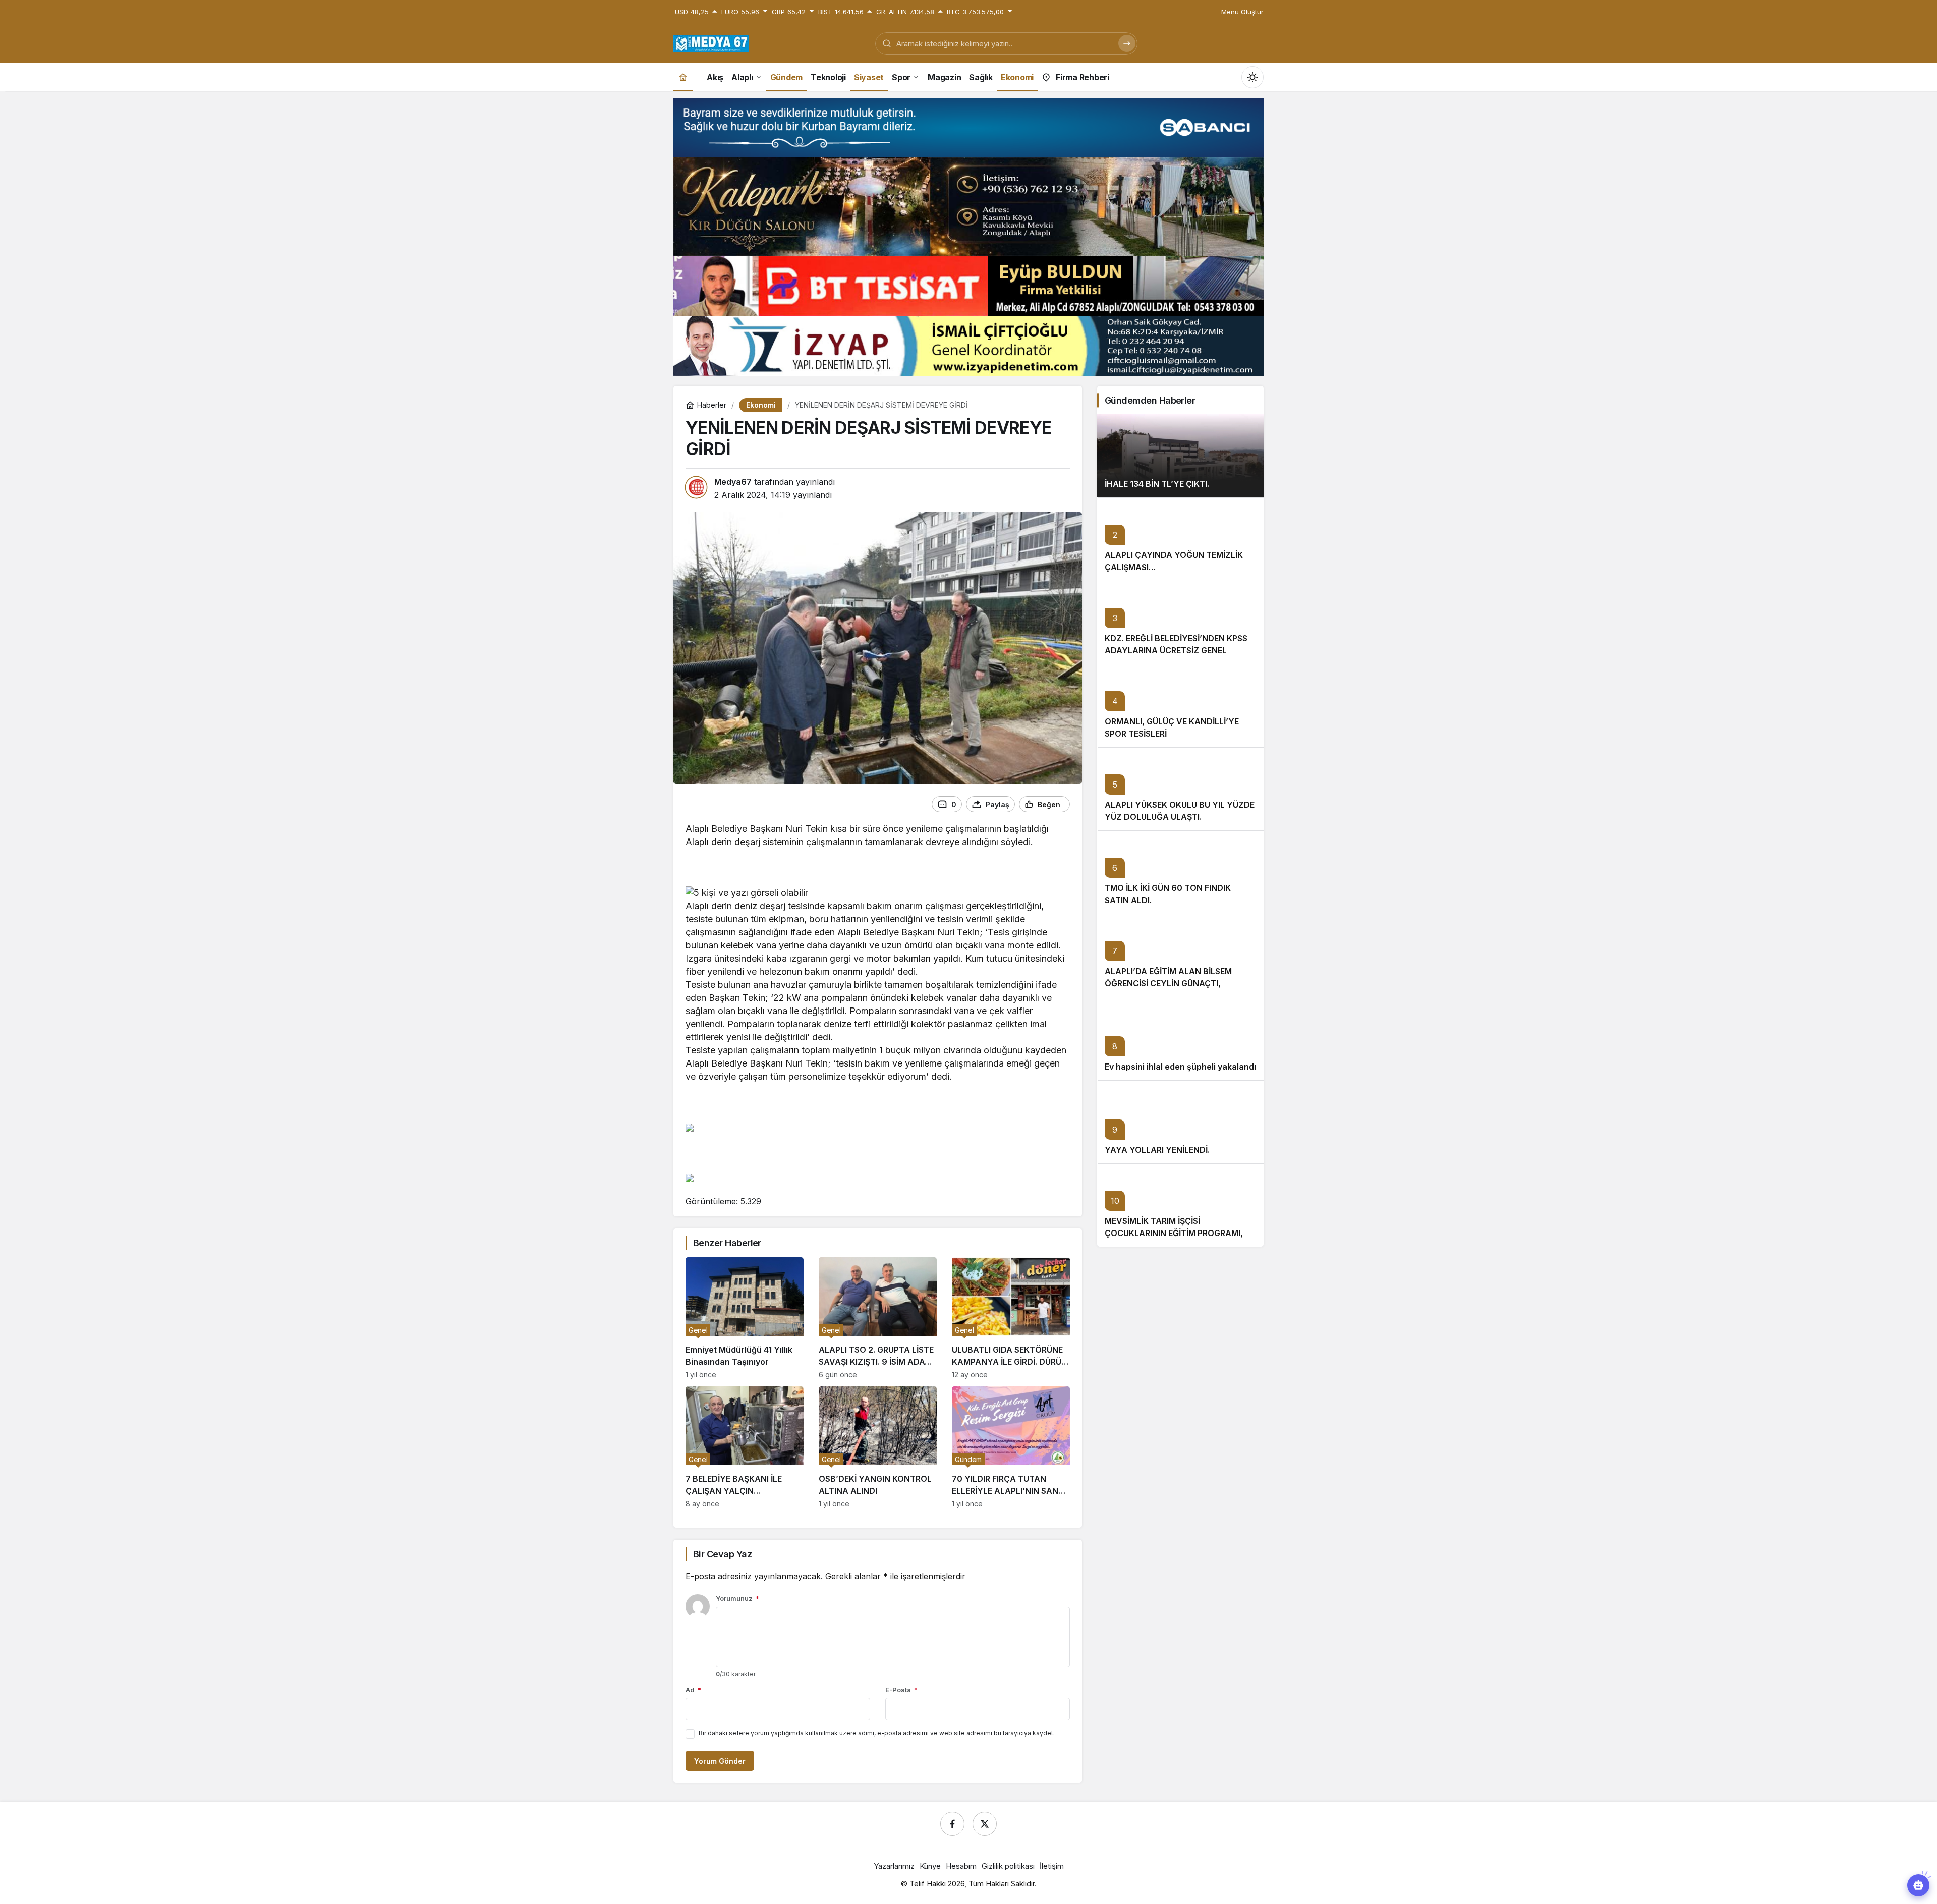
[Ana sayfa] (683, 77)
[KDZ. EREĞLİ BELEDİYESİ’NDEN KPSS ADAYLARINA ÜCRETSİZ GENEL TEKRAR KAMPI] (1180, 622)
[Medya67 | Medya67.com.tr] (711, 42)
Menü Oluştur (1242, 12)
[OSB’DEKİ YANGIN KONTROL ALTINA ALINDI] (878, 1447)
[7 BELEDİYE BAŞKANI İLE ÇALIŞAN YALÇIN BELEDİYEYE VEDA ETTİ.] (745, 1447)
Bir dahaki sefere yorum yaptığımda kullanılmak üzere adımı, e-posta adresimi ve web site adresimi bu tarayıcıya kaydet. (877, 1733)
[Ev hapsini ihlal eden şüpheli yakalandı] (1180, 1039)
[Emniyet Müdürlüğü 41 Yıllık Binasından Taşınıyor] (745, 1318)
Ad (693, 1690)
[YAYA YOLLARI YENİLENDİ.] (1180, 1122)
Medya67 (733, 482)
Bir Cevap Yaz (722, 1554)
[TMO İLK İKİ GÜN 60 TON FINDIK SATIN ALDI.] (1180, 872)
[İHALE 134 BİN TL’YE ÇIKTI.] (1180, 456)
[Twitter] (985, 1824)
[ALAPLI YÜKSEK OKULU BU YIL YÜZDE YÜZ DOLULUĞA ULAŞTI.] (1180, 789)
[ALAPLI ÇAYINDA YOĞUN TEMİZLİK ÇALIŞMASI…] (1180, 539)
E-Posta (901, 1690)
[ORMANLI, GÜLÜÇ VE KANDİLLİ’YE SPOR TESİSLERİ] (1180, 706)
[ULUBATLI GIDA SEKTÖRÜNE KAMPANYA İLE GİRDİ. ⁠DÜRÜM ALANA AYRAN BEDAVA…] (1011, 1318)
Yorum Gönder (720, 1761)
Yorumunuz (737, 1598)
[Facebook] (952, 1824)
